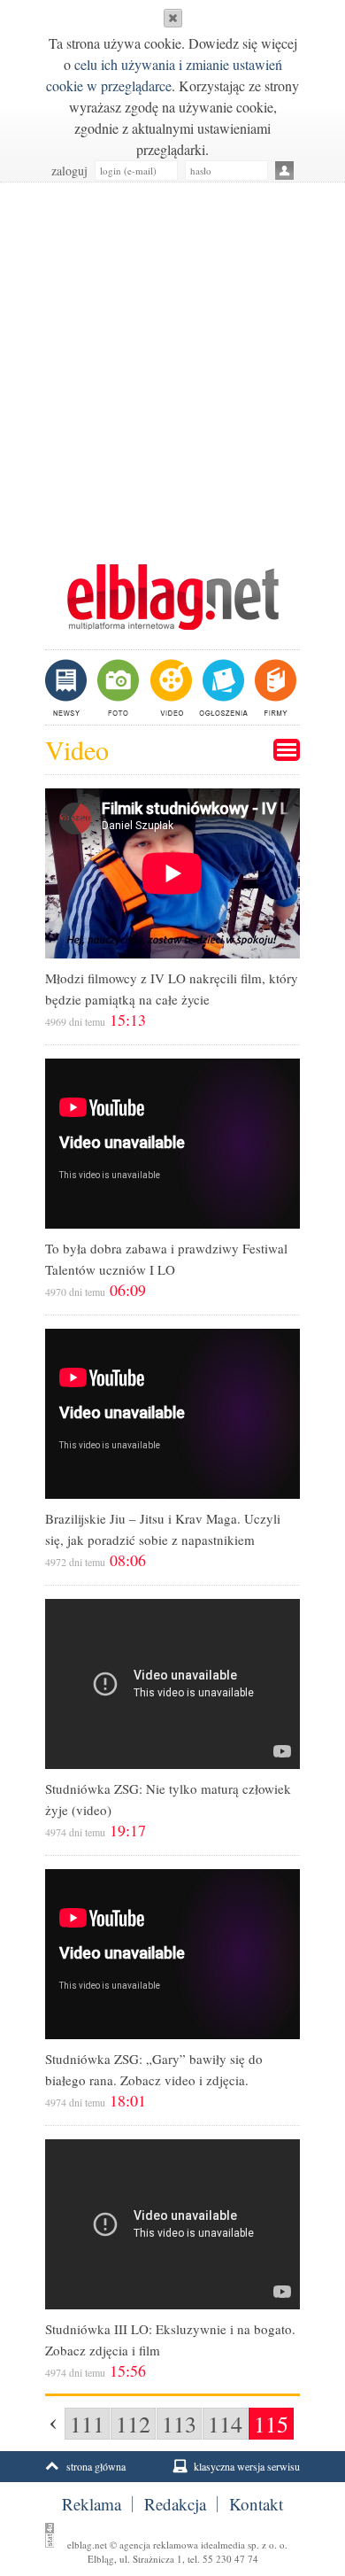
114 (225, 2424)
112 (133, 2424)
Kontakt (256, 2504)
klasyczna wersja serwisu (247, 2466)
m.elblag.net (172, 597)
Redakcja (175, 2504)
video (169, 687)
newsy (68, 687)
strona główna (96, 2466)
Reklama (92, 2504)
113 (179, 2424)
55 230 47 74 (230, 2559)
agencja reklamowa (159, 2545)
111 (87, 2424)
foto (117, 687)
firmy (274, 687)
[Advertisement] (172, 364)
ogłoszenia (222, 687)
